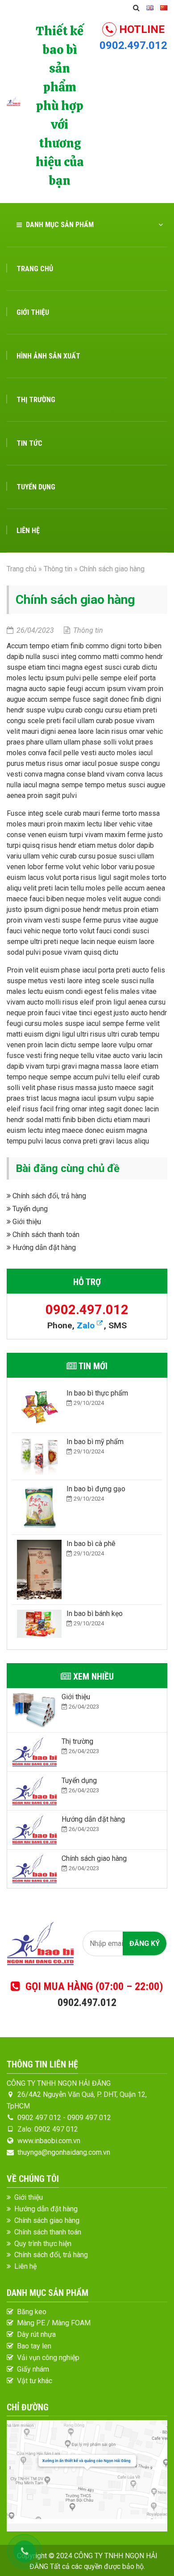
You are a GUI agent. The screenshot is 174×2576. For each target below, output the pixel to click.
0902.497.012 (133, 45)
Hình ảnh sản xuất (48, 356)
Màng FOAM (71, 2323)
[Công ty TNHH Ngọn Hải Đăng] (13, 101)
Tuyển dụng (36, 487)
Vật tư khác (35, 2381)
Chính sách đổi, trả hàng (48, 1196)
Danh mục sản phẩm (60, 225)
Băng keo (32, 2312)
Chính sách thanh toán (45, 1235)
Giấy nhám (33, 2369)
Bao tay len (34, 2346)
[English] (150, 8)
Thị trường (36, 400)
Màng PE (31, 2323)
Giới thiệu (33, 312)
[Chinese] (164, 8)
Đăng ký (145, 1943)
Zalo (87, 1325)
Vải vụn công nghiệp (48, 2358)
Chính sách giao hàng (47, 2220)
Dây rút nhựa (36, 2334)
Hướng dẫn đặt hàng (43, 1247)
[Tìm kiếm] (136, 8)
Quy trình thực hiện (43, 2244)
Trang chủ (35, 269)
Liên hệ (28, 531)
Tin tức (29, 443)
